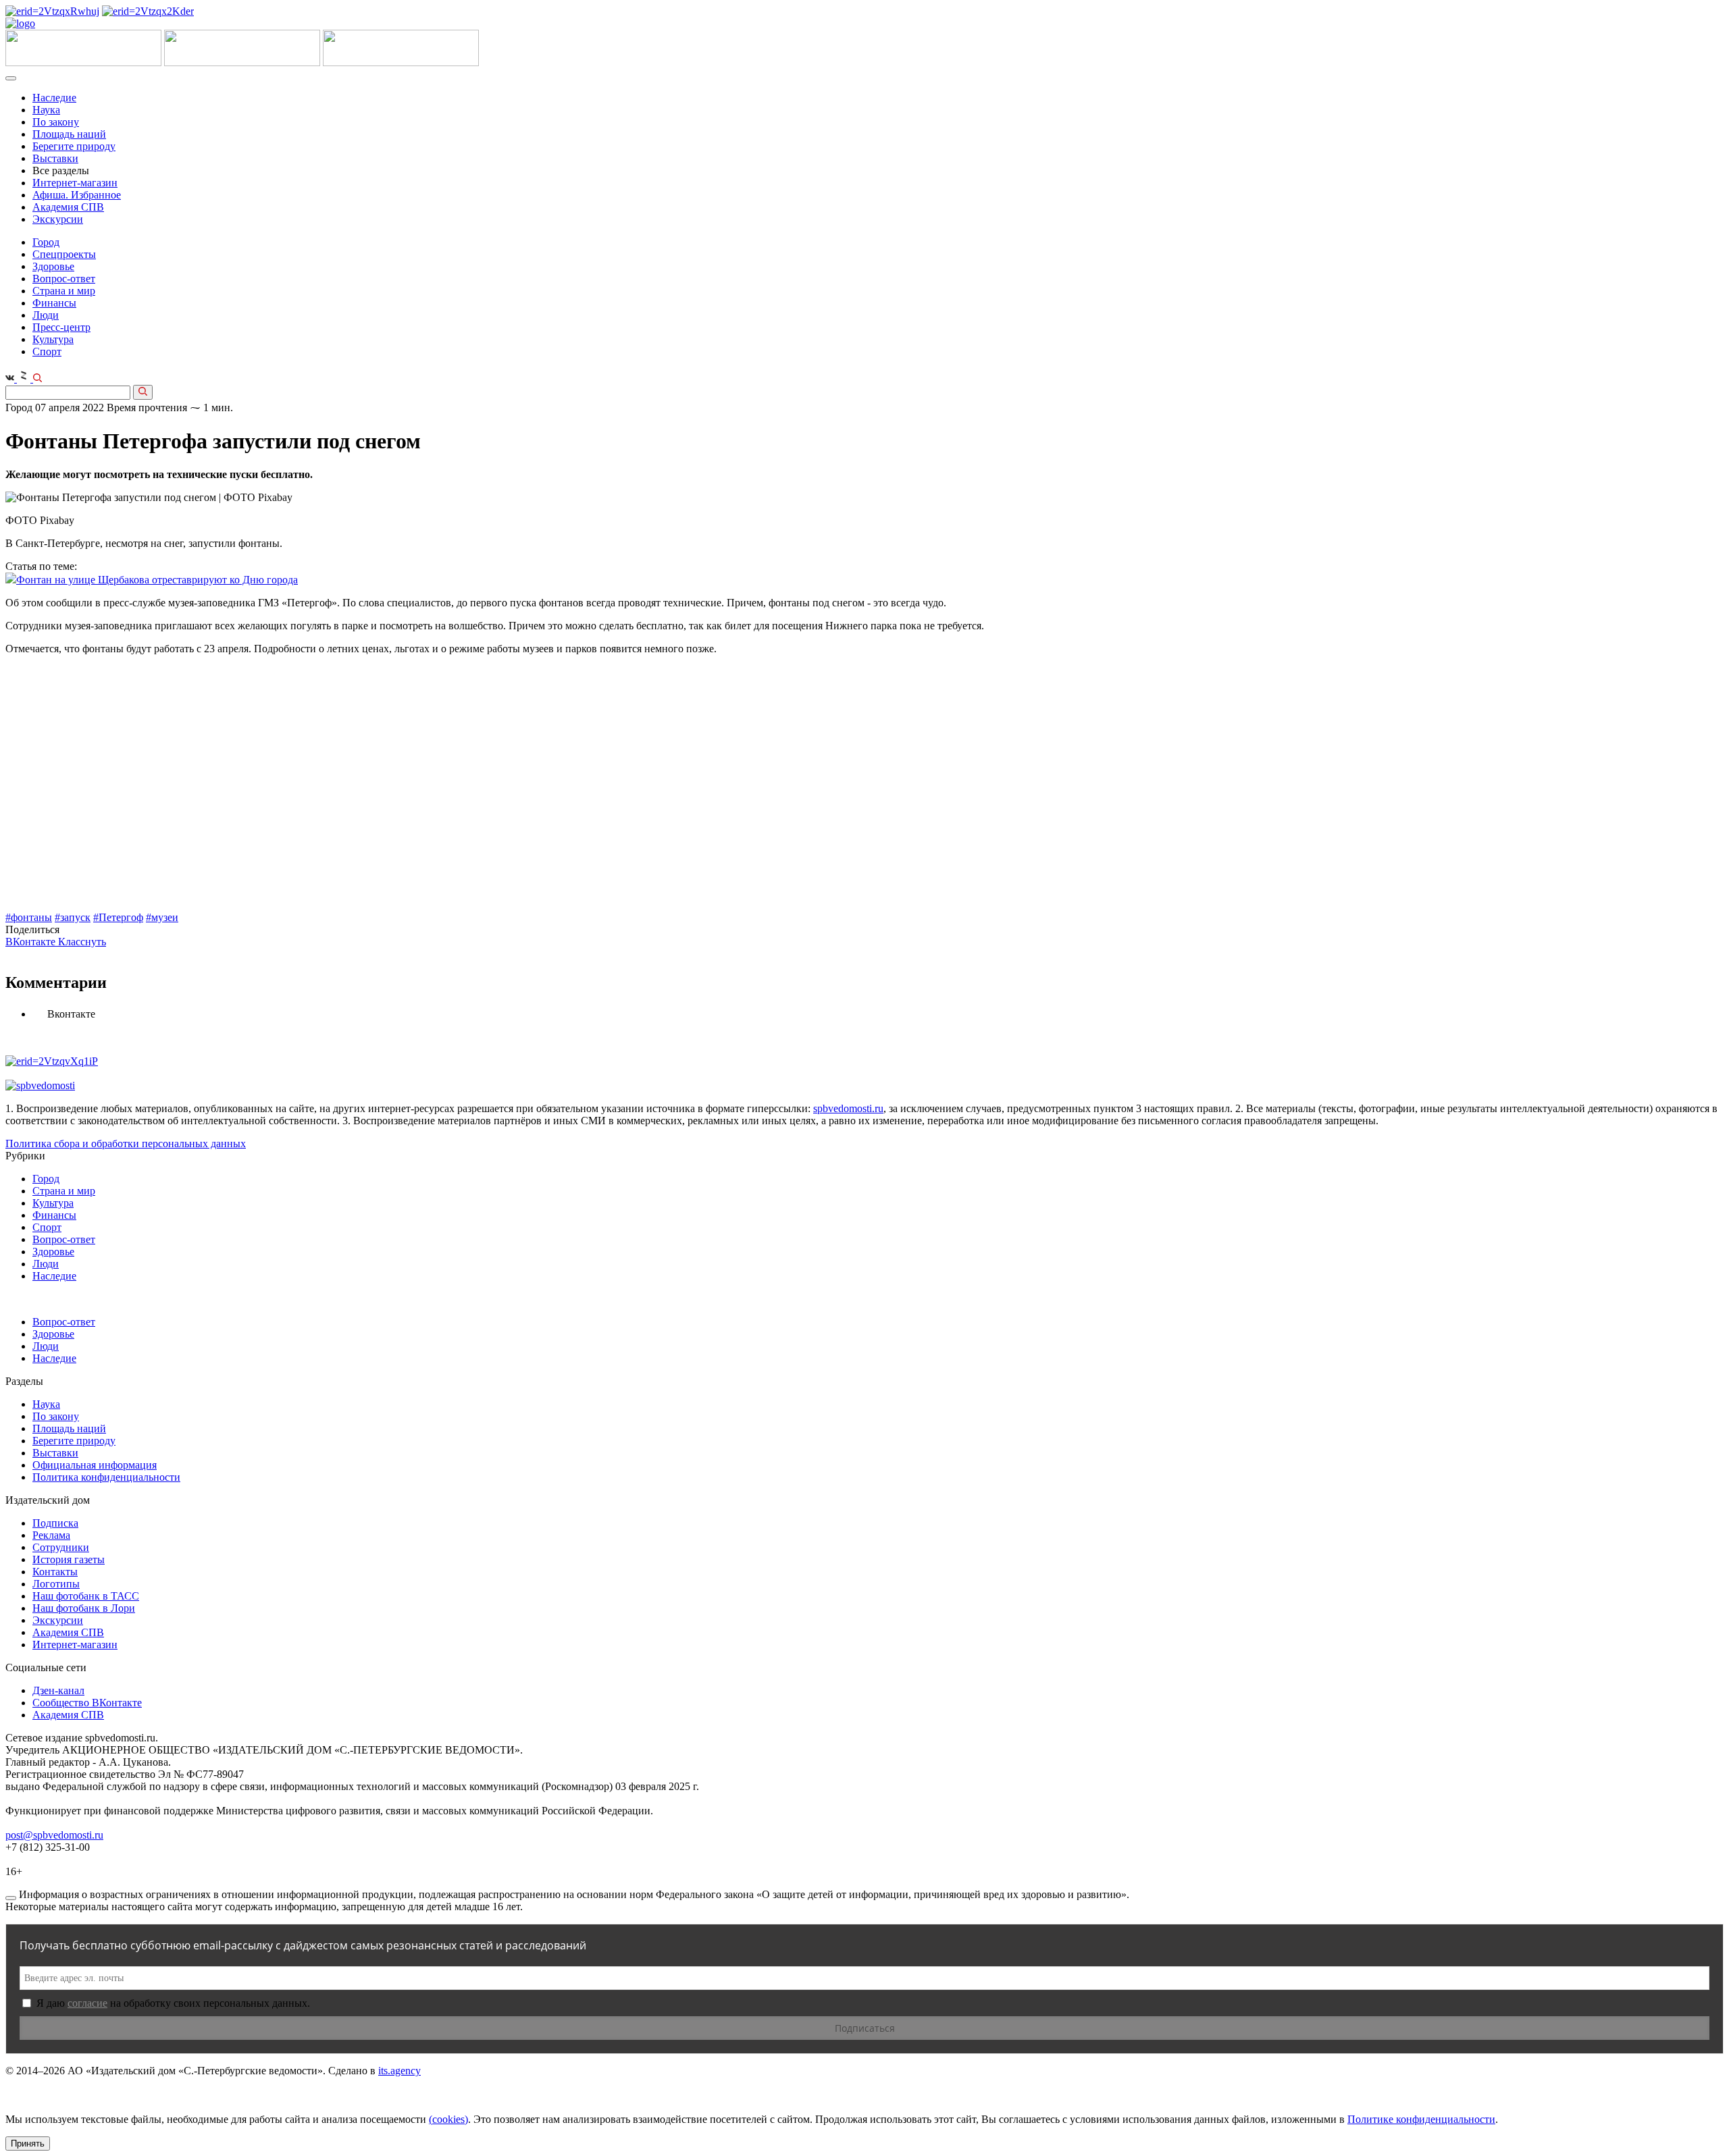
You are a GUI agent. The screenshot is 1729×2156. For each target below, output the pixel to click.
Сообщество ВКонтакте (87, 1703)
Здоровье (53, 266)
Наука (46, 110)
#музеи (162, 917)
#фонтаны (29, 917)
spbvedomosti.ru (848, 1108)
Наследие (54, 98)
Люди (46, 315)
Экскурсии (58, 219)
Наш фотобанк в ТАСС (86, 1596)
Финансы (54, 303)
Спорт (47, 351)
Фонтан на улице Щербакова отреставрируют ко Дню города (157, 580)
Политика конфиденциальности (106, 1477)
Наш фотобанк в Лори (84, 1608)
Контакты (55, 1572)
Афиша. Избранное (77, 195)
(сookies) (448, 2119)
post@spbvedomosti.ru (54, 1835)
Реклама (51, 1535)
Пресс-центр (61, 327)
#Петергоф (118, 917)
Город (46, 242)
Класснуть (82, 942)
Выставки (55, 158)
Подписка (55, 1523)
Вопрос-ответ (64, 279)
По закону (56, 122)
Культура (53, 339)
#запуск (73, 917)
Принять (28, 2144)
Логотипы (56, 1584)
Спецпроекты (64, 254)
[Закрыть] (11, 1898)
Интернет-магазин (75, 183)
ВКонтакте (32, 942)
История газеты (69, 1559)
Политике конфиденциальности (1421, 2119)
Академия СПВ (68, 207)
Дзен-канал (58, 1690)
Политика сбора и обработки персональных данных (126, 1143)
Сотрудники (61, 1547)
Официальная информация (95, 1465)
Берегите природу (74, 146)
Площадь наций (69, 134)
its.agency (399, 2071)
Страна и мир (64, 291)
